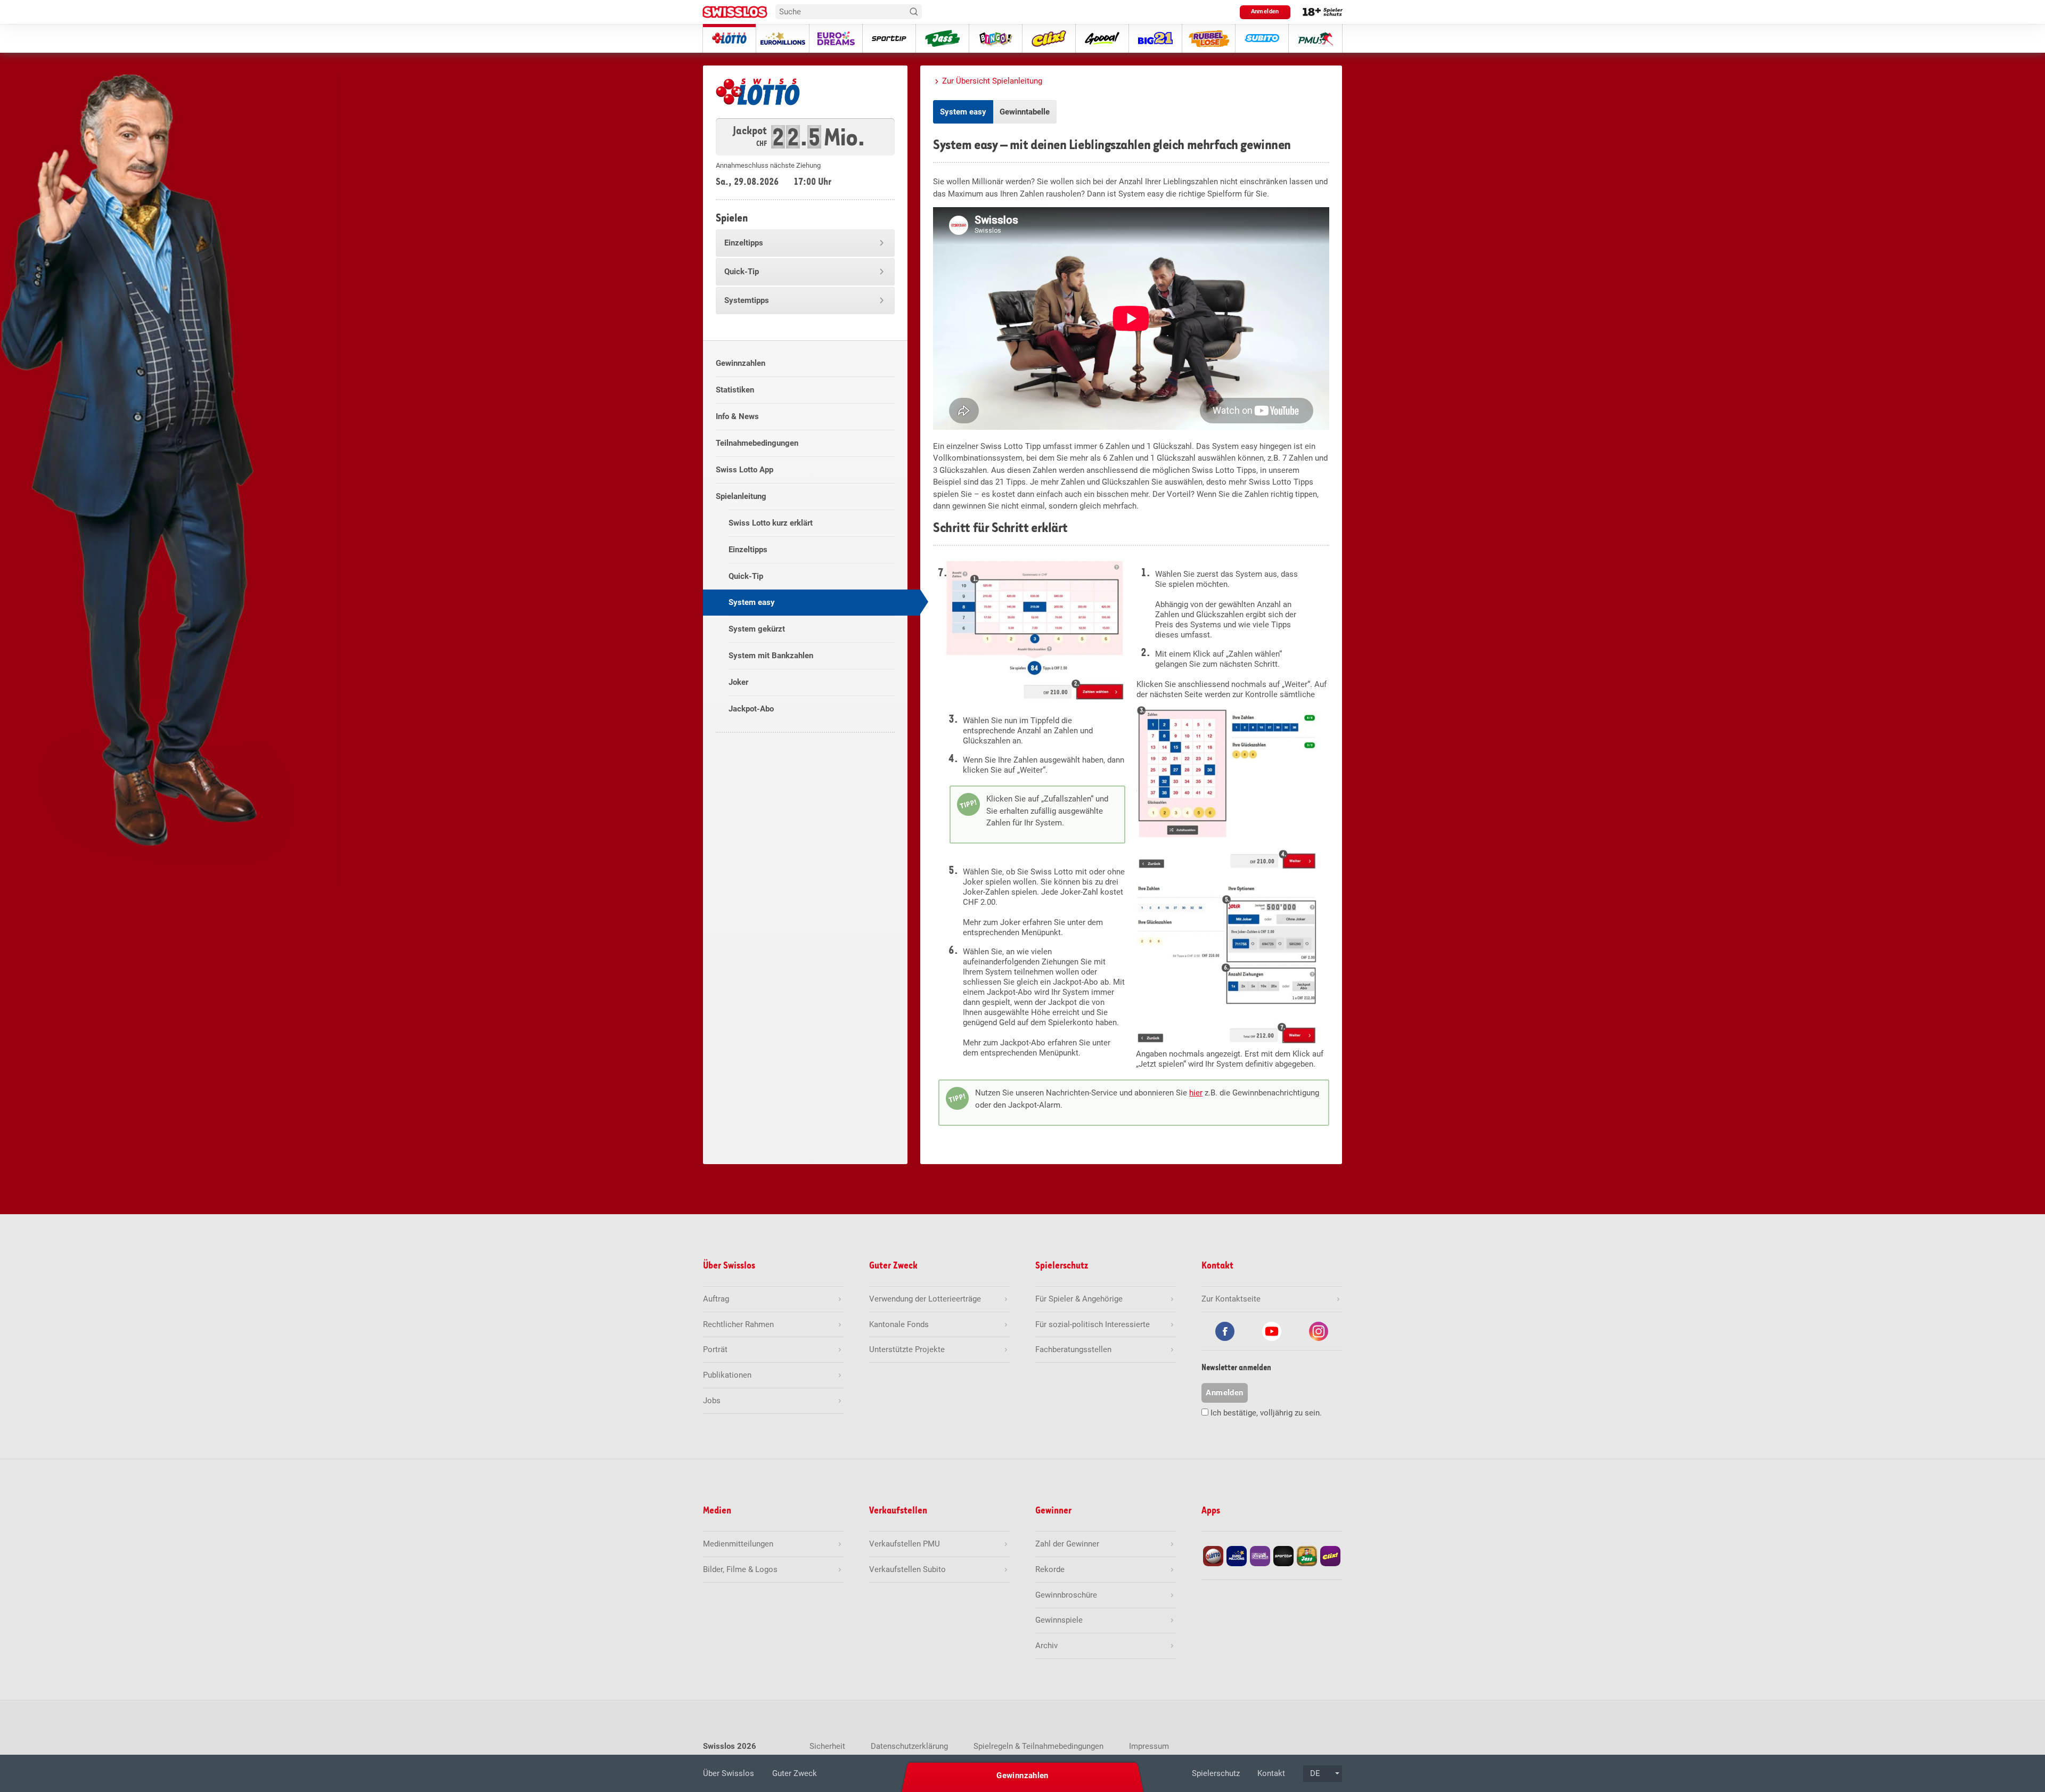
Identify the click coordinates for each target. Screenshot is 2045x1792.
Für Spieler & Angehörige (1079, 1299)
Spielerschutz (1216, 1773)
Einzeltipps (744, 243)
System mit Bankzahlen (771, 656)
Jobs (712, 1401)
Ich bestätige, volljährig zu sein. (1266, 1413)
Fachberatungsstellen (1073, 1349)
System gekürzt (757, 629)
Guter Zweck (795, 1773)
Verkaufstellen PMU (905, 1544)
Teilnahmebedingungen (757, 443)
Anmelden (1265, 11)
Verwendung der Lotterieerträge (925, 1299)
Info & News (737, 416)
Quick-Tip (742, 272)
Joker (738, 682)
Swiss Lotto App (745, 470)
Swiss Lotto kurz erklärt (771, 523)
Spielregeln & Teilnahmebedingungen (1038, 1746)
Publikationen (727, 1375)
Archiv (1046, 1646)
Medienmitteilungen (738, 1544)
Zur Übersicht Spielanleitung (992, 81)
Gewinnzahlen (741, 363)
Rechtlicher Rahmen (738, 1324)
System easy (752, 602)
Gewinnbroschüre (1066, 1595)
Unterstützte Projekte (907, 1349)
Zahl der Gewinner (1067, 1544)
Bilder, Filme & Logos (740, 1569)
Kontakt (1271, 1773)
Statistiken (735, 390)
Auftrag (716, 1299)
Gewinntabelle (1025, 112)
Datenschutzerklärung (909, 1746)
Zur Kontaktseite (1231, 1299)
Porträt (715, 1349)
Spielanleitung (741, 496)
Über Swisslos (729, 1773)
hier (1196, 1093)
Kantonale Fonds (899, 1324)
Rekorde (1050, 1569)
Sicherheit (827, 1746)
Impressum (1149, 1746)
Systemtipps (747, 300)
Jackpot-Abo (751, 709)
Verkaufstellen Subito (907, 1569)
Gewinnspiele (1059, 1620)
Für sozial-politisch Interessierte (1093, 1324)
